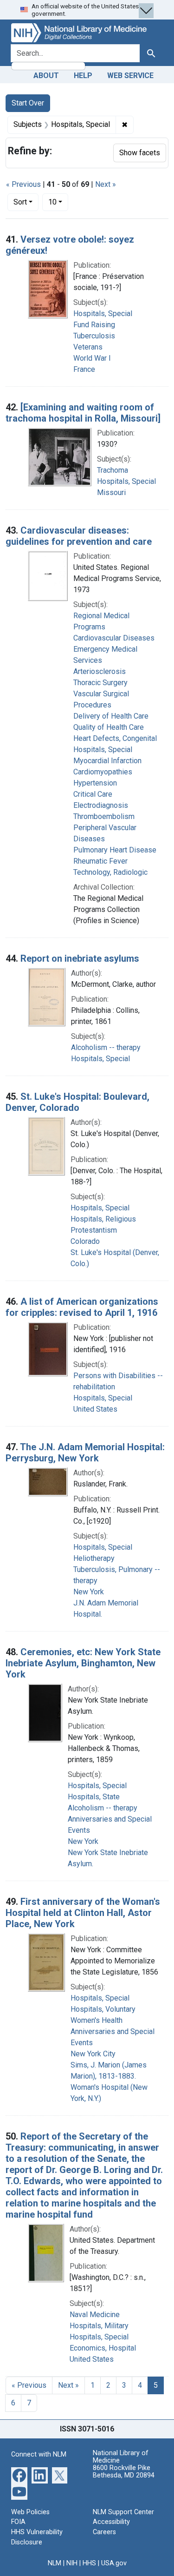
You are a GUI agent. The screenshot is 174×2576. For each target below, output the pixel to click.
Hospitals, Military (99, 2326)
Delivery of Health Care (111, 716)
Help (83, 76)
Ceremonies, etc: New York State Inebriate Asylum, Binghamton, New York (83, 1663)
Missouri (111, 492)
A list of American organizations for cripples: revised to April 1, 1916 (82, 1307)
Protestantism (94, 1230)
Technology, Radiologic (110, 872)
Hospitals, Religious (103, 1219)
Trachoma (113, 470)
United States (95, 1409)
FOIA (18, 2522)
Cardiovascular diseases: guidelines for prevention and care (79, 536)
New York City (93, 2054)
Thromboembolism (104, 816)
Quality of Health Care (109, 727)
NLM (55, 2563)
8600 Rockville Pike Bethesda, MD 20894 (124, 2472)
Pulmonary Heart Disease (115, 850)
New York (89, 1592)
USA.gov (114, 2563)
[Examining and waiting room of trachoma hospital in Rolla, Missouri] (83, 413)
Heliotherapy (94, 1558)
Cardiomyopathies (103, 772)
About (46, 76)
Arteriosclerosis (100, 671)
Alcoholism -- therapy (106, 1047)
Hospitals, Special (103, 314)
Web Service (130, 76)
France (84, 369)
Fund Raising (94, 325)
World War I (92, 358)
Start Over (28, 103)
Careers (104, 2532)
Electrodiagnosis (101, 805)
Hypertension (95, 783)
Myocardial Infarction (107, 761)
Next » (106, 184)
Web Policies (30, 2512)
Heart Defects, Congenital (115, 738)
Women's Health (97, 2020)
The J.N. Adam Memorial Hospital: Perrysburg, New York (85, 1453)
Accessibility (111, 2522)
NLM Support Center (123, 2512)
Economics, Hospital (103, 2348)
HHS (89, 2563)
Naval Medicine (95, 2315)
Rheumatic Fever (100, 861)
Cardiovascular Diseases (114, 638)
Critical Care (93, 794)
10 (58, 202)
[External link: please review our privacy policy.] (19, 2474)
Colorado (85, 1241)
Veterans (88, 347)
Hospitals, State (94, 1797)
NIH (72, 2563)
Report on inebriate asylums (80, 958)
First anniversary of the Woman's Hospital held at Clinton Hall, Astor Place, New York (83, 1913)
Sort (20, 202)
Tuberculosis (94, 336)
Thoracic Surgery (100, 683)
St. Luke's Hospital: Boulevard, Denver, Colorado (77, 1102)
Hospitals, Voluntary (103, 2009)
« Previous (23, 184)
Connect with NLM (39, 2454)
